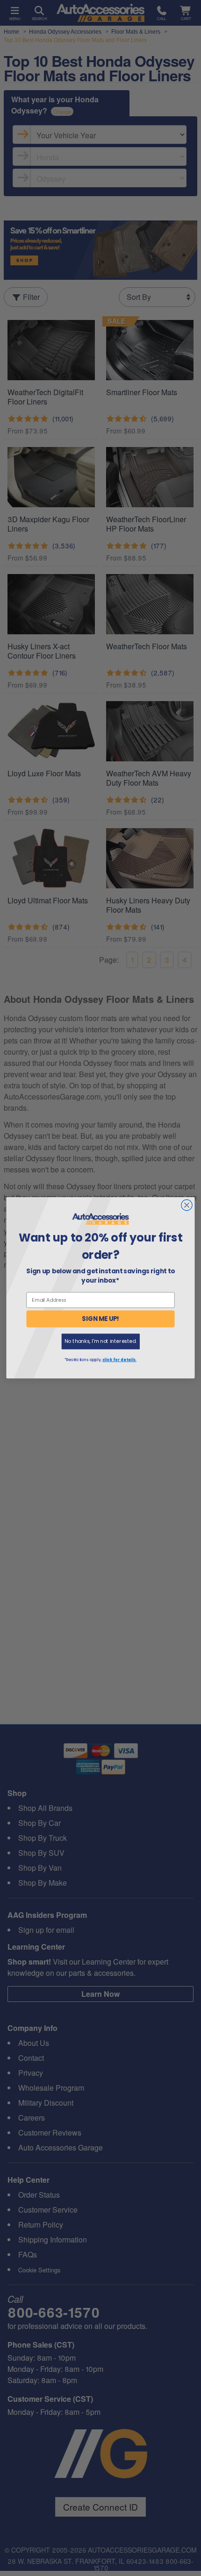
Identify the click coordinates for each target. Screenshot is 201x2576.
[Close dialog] (187, 1206)
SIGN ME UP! (100, 1319)
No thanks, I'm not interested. (100, 1341)
